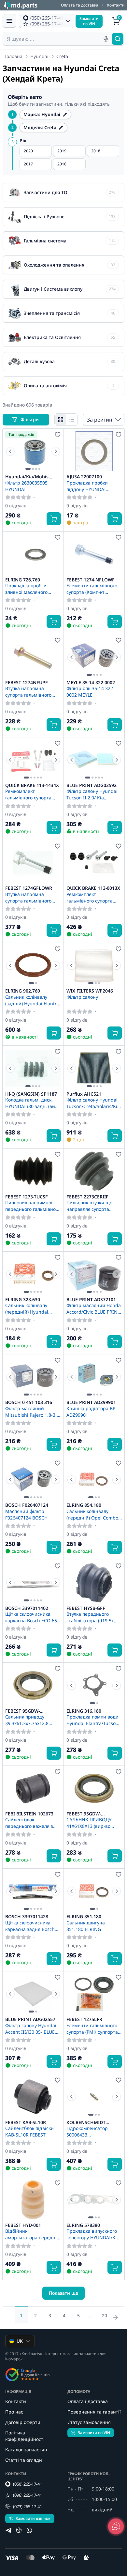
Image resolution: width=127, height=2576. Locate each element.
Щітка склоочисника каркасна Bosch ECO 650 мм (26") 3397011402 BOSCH (32, 1617)
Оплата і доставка (88, 2401)
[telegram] (8, 2530)
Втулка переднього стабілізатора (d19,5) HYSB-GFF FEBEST (90, 1617)
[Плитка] (61, 420)
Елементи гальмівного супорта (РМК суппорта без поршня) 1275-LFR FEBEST (92, 2028)
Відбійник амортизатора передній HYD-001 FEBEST (32, 2234)
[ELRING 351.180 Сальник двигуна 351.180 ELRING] (94, 1891)
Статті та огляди (24, 2460)
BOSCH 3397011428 (27, 1917)
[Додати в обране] (58, 435)
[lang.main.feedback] (116, 2526)
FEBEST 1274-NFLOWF (91, 580)
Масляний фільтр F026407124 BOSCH (26, 1514)
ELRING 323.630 (23, 1300)
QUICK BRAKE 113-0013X (93, 888)
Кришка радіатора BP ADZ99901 (91, 1411)
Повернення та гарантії (94, 2412)
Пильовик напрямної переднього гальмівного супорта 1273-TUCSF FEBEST (33, 1206)
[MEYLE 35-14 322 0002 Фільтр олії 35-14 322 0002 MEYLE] (94, 657)
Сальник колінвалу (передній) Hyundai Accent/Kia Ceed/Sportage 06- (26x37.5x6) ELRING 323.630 (27, 1308)
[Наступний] (56, 451)
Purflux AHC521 (84, 1094)
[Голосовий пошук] (106, 39)
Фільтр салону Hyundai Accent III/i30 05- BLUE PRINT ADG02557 (31, 2028)
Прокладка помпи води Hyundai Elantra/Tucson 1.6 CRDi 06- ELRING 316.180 (92, 1720)
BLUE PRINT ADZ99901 (91, 1402)
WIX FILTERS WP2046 (90, 991)
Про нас (14, 2412)
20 (105, 2315)
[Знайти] (118, 39)
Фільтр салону (82, 997)
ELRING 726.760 (23, 580)
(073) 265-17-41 (28, 2507)
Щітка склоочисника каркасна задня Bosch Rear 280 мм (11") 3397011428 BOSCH (30, 1926)
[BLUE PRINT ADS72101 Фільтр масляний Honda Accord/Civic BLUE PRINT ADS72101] (94, 1274)
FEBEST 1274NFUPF (27, 683)
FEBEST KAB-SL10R (26, 2122)
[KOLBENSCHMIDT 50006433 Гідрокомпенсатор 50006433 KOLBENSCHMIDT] (94, 2097)
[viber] (19, 2530)
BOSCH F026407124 (27, 1505)
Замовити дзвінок (33, 2518)
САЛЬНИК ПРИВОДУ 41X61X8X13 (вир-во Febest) (89, 1823)
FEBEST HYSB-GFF (86, 1608)
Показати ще (63, 2293)
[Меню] (9, 21)
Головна (14, 56)
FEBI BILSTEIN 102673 (29, 1814)
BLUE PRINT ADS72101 (91, 1300)
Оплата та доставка (80, 5)
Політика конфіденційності (25, 2436)
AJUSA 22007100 (84, 477)
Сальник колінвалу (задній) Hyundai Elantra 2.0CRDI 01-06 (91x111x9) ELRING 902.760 (33, 1000)
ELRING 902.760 (23, 991)
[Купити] (54, 519)
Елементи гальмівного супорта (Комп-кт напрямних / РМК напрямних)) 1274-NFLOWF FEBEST (92, 589)
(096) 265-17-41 (28, 2495)
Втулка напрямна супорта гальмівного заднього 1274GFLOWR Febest (31, 897)
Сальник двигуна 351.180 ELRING (86, 1926)
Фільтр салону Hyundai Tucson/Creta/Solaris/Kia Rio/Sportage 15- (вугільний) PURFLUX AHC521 (93, 1103)
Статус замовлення (89, 2422)
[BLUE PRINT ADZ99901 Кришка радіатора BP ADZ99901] (94, 1377)
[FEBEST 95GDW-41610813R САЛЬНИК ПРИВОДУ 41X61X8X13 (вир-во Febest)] (94, 1788)
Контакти (116, 5)
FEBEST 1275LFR (84, 2019)
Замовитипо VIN (89, 21)
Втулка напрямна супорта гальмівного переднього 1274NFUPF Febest (31, 691)
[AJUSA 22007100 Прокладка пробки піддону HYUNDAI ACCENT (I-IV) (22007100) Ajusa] (94, 451)
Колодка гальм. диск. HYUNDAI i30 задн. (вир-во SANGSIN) (32, 1103)
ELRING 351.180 (84, 1917)
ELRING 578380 (83, 2225)
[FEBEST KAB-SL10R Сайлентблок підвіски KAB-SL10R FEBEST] (33, 2097)
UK (20, 2341)
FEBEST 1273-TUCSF (27, 1197)
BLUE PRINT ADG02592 (92, 785)
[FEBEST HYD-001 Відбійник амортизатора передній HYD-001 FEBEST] (33, 2199)
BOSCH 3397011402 (27, 1608)
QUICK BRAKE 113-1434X (32, 785)
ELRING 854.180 (84, 1505)
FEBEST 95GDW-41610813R (84, 1814)
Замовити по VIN (94, 2433)
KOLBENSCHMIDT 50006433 (86, 2122)
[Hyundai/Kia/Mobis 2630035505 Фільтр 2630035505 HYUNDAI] (33, 451)
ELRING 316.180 (84, 1711)
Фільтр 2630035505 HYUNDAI (26, 486)
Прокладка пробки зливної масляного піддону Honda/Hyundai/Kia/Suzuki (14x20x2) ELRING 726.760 (33, 589)
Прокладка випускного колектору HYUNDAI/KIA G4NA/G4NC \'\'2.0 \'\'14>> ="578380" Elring (93, 2234)
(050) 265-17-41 (28, 2484)
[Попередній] (10, 451)
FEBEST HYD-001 (23, 2225)
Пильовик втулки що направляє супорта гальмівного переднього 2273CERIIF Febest (94, 1206)
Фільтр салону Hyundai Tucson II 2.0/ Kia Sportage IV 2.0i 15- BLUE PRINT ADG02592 (94, 794)
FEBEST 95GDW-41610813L (22, 1711)
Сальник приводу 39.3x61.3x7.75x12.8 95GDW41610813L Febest (33, 1720)
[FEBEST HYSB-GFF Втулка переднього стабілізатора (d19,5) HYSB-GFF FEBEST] (94, 1582)
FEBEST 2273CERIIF (87, 1197)
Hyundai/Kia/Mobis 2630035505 (27, 477)
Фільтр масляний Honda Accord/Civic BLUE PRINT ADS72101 (94, 1308)
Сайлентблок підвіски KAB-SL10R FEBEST (29, 2131)
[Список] (72, 420)
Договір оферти (23, 2422)
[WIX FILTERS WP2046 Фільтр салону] (94, 965)
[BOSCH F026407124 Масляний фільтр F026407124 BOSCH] (33, 1480)
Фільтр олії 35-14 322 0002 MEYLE (90, 691)
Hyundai (39, 56)
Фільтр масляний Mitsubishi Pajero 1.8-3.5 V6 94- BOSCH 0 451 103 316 (32, 1411)
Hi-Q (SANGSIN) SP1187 (31, 1094)
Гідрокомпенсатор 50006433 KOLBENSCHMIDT (87, 2131)
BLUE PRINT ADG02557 (30, 2019)
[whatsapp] (29, 2530)
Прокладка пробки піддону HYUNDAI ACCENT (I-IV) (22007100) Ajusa (93, 486)
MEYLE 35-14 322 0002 (91, 683)
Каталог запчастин (26, 2450)
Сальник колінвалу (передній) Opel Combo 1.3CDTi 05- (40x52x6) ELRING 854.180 (92, 1514)
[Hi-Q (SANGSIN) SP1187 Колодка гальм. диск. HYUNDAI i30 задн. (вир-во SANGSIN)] (33, 1068)
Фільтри (30, 419)
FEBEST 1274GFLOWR (29, 888)
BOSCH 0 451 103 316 (29, 1402)
